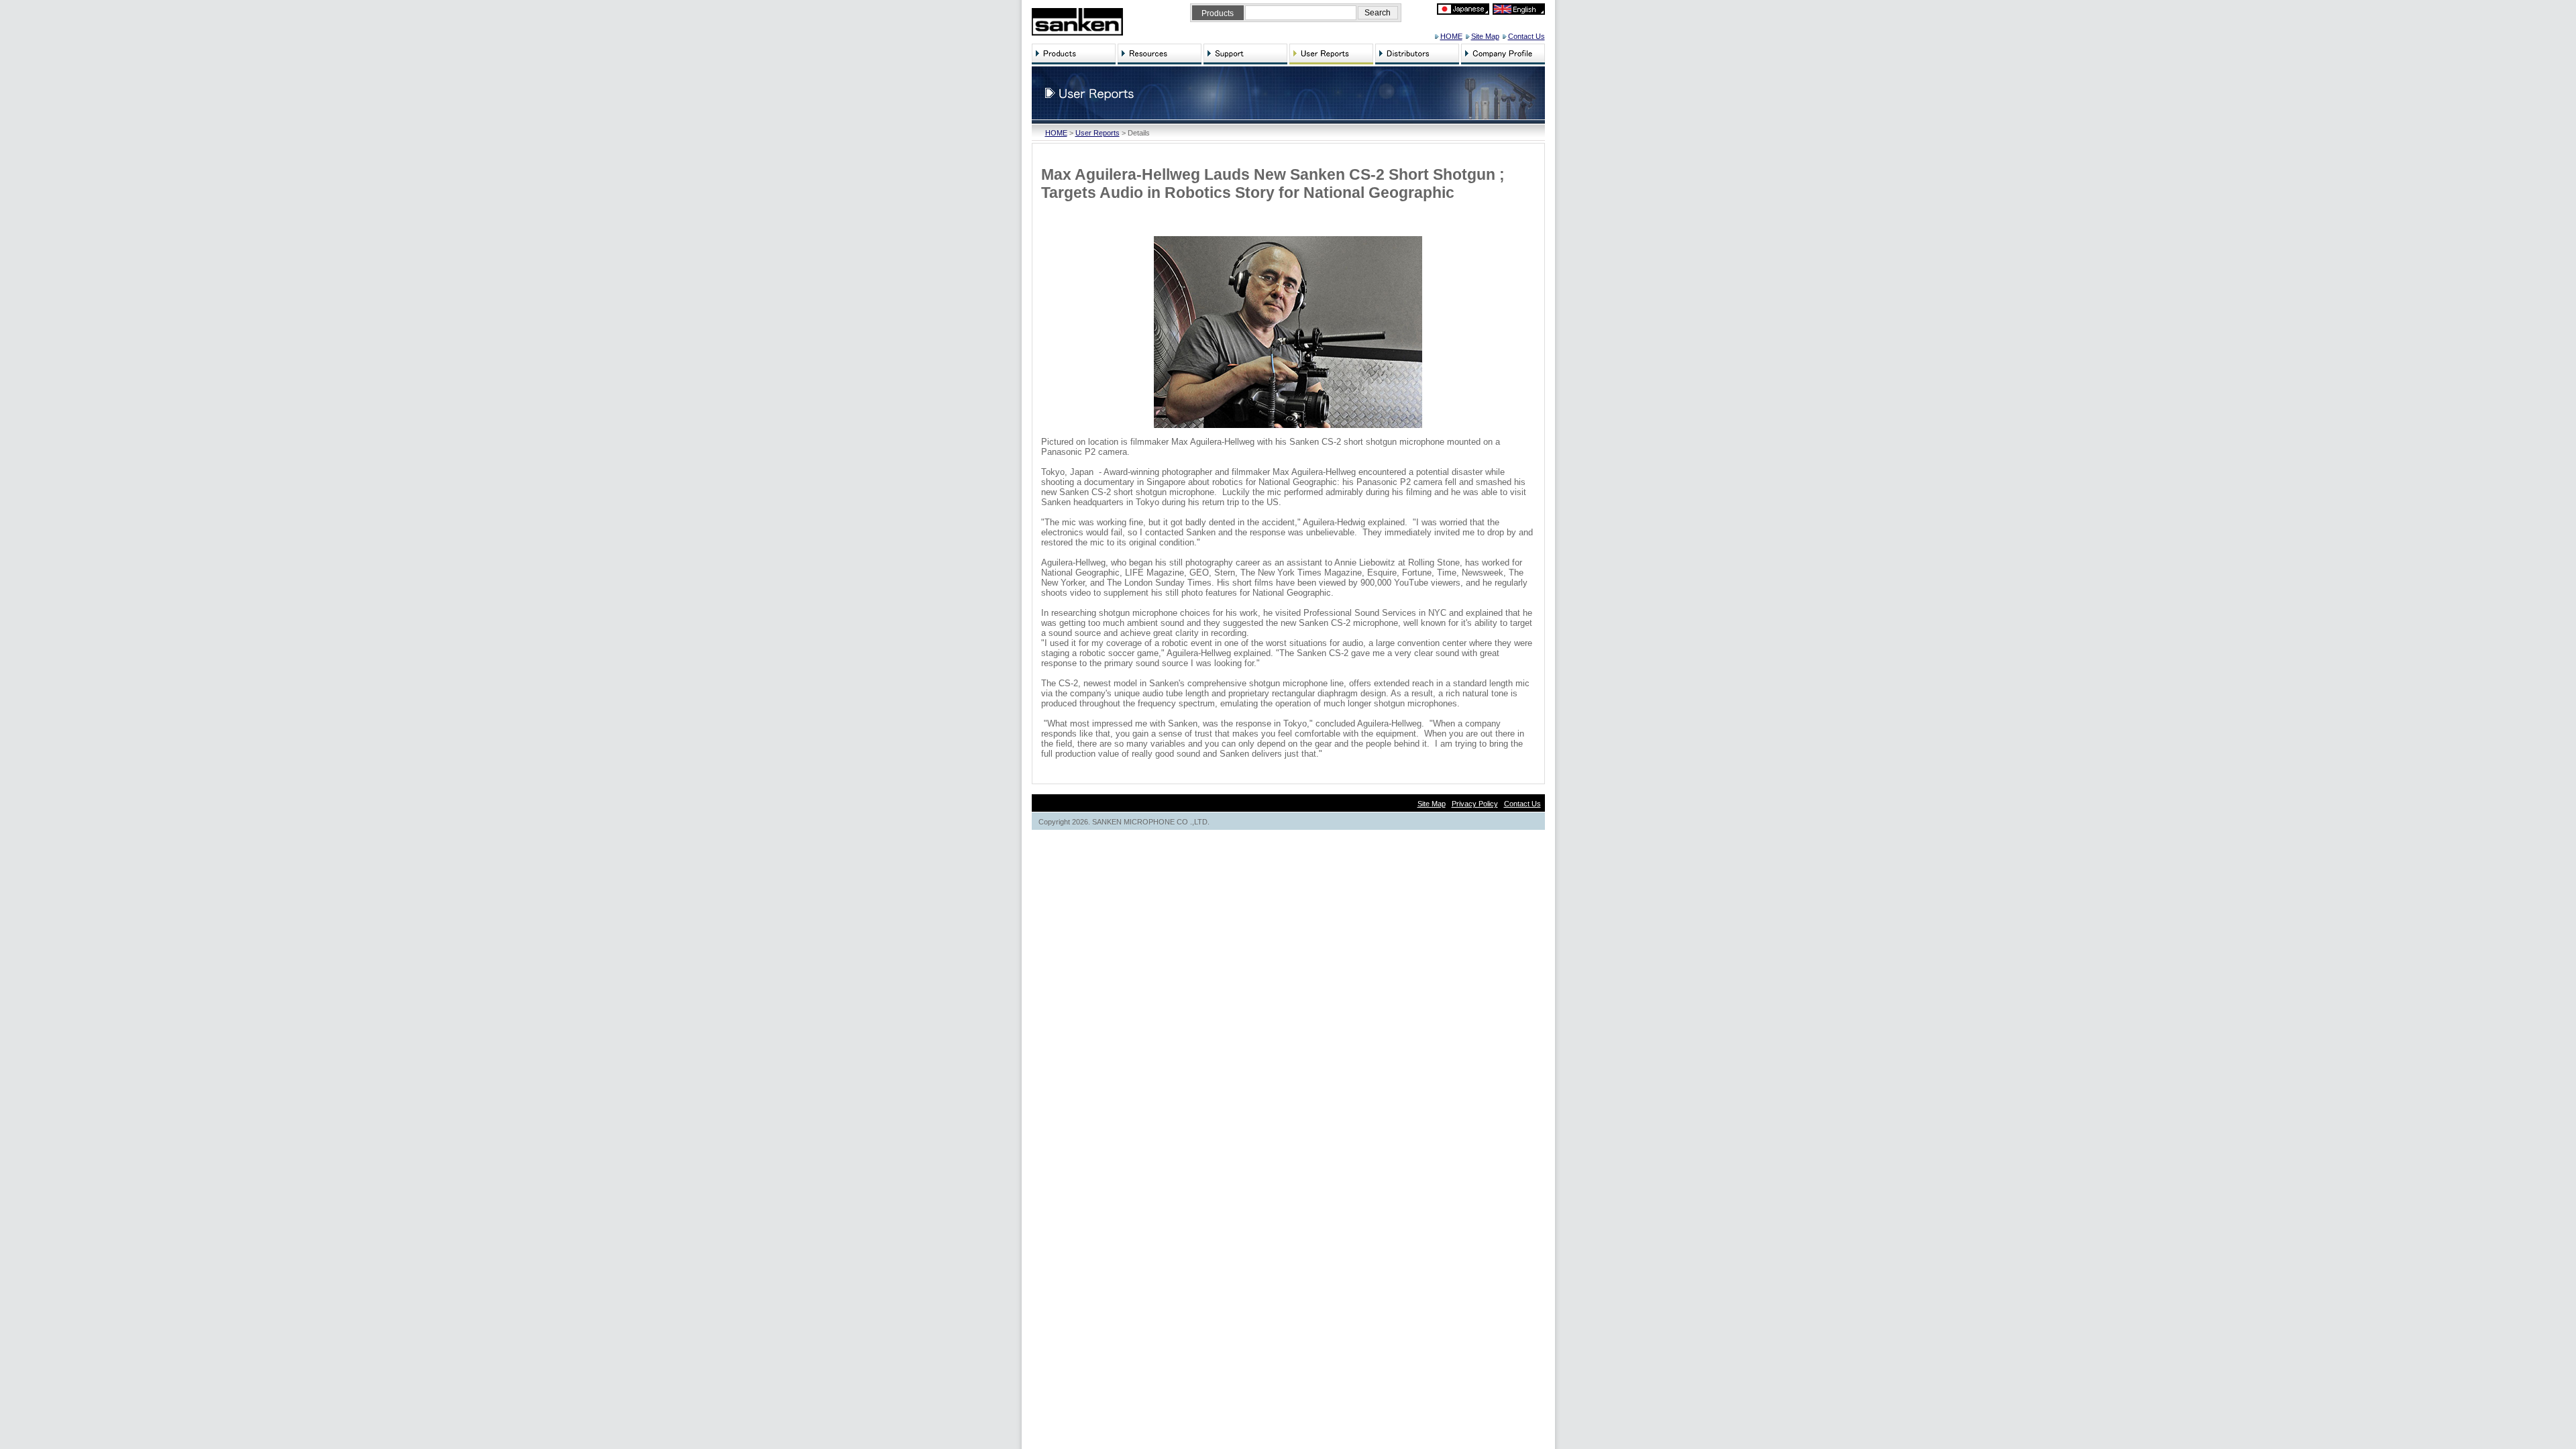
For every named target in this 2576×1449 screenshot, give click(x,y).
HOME (1451, 36)
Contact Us (1526, 36)
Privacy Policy (1475, 804)
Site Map (1485, 36)
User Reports (1097, 133)
